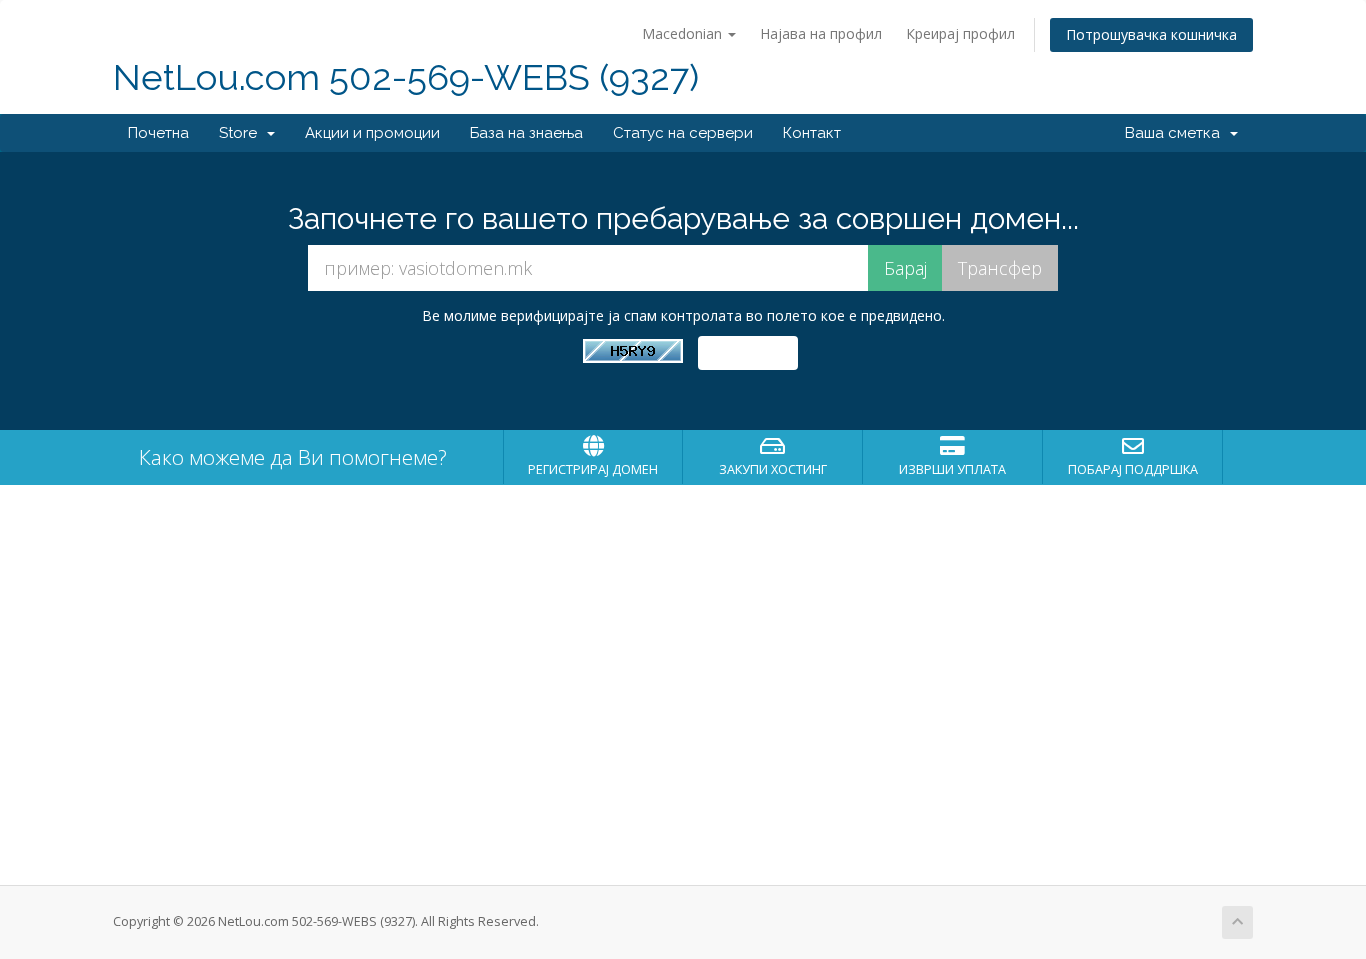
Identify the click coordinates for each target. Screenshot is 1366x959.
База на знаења (526, 133)
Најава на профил (821, 33)
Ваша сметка (1176, 133)
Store (242, 133)
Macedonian (684, 33)
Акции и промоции (372, 133)
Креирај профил (960, 33)
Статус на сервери (683, 133)
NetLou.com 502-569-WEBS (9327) (406, 77)
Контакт (812, 133)
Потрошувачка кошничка (1151, 34)
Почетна (158, 133)
